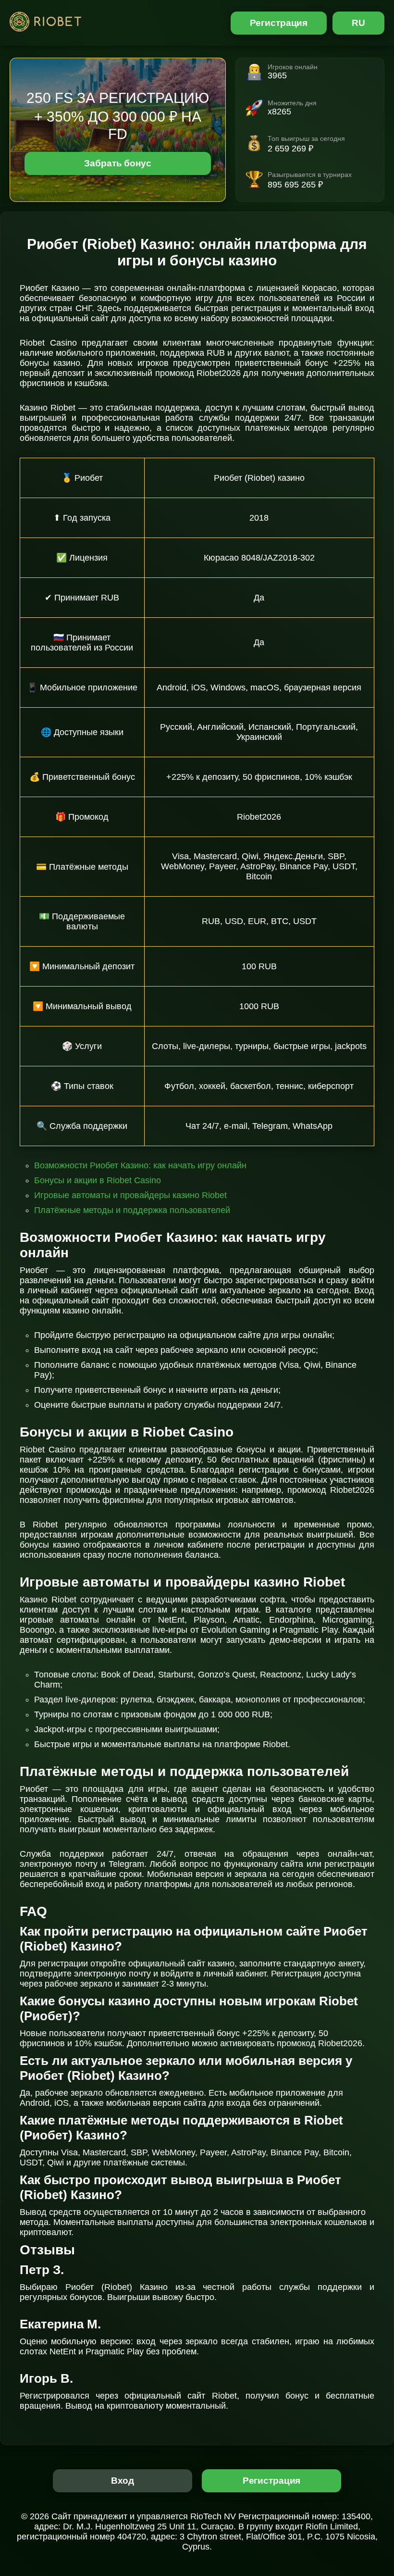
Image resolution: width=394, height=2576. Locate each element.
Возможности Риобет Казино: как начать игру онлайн (140, 1165)
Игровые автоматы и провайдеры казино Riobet (130, 1195)
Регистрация (279, 23)
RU (358, 23)
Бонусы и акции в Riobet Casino (98, 1180)
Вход (123, 2481)
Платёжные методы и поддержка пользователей (132, 1210)
